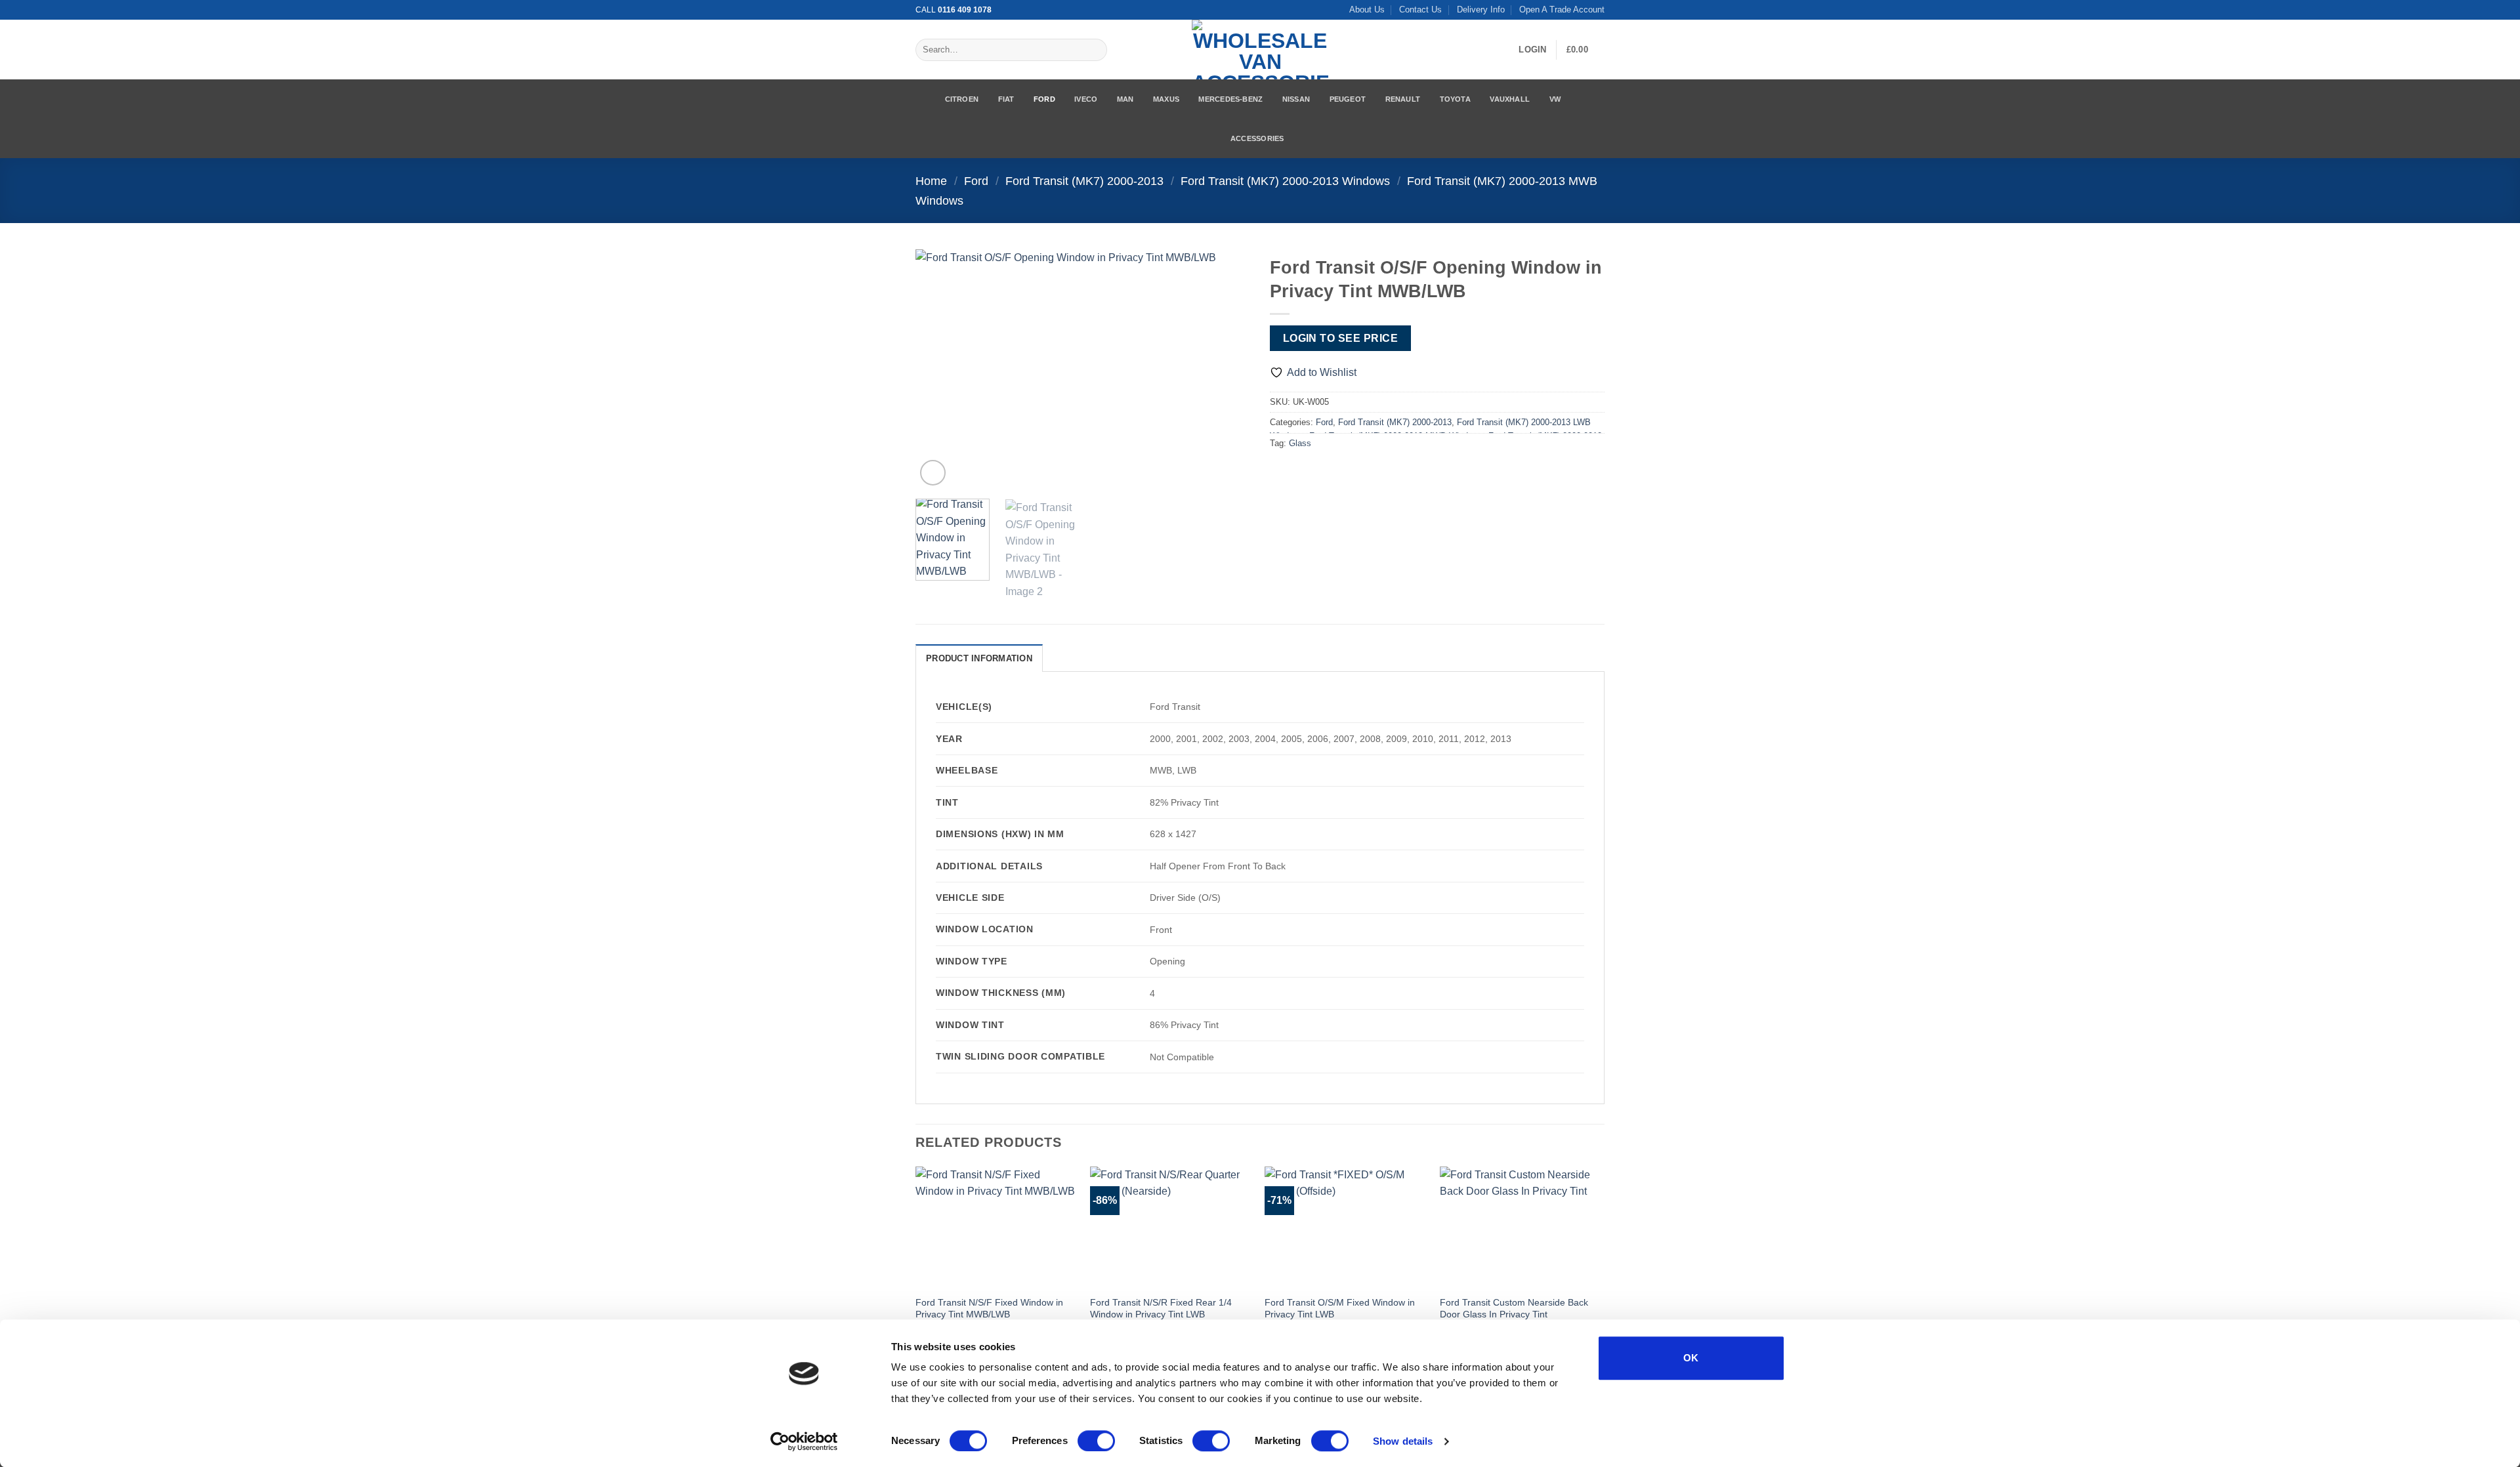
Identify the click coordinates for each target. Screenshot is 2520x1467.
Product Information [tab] (979, 658)
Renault (1403, 99)
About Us (1367, 10)
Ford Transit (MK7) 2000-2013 (1084, 181)
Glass (1300, 443)
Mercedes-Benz (1230, 99)
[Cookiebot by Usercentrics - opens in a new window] (804, 1441)
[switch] (1096, 1441)
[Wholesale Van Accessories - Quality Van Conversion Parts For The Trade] (1260, 50)
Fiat (1006, 99)
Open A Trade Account (1562, 10)
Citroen (962, 99)
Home (931, 181)
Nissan (1296, 99)
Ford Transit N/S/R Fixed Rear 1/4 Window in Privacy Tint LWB (1161, 1309)
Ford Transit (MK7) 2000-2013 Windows (1285, 181)
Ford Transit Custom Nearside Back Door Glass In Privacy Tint (1514, 1309)
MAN (1125, 99)
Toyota (1455, 99)
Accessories (1257, 138)
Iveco (1086, 99)
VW (1555, 99)
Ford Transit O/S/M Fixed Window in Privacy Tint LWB (1340, 1309)
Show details (1403, 1441)
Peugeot (1348, 99)
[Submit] (1094, 50)
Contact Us (1420, 10)
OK (1691, 1358)
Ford (1044, 99)
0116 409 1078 (965, 10)
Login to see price (1340, 338)
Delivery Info (1481, 10)
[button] (1532, 50)
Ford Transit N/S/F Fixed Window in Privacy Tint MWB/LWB (989, 1309)
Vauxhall (1510, 99)
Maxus (1166, 99)
